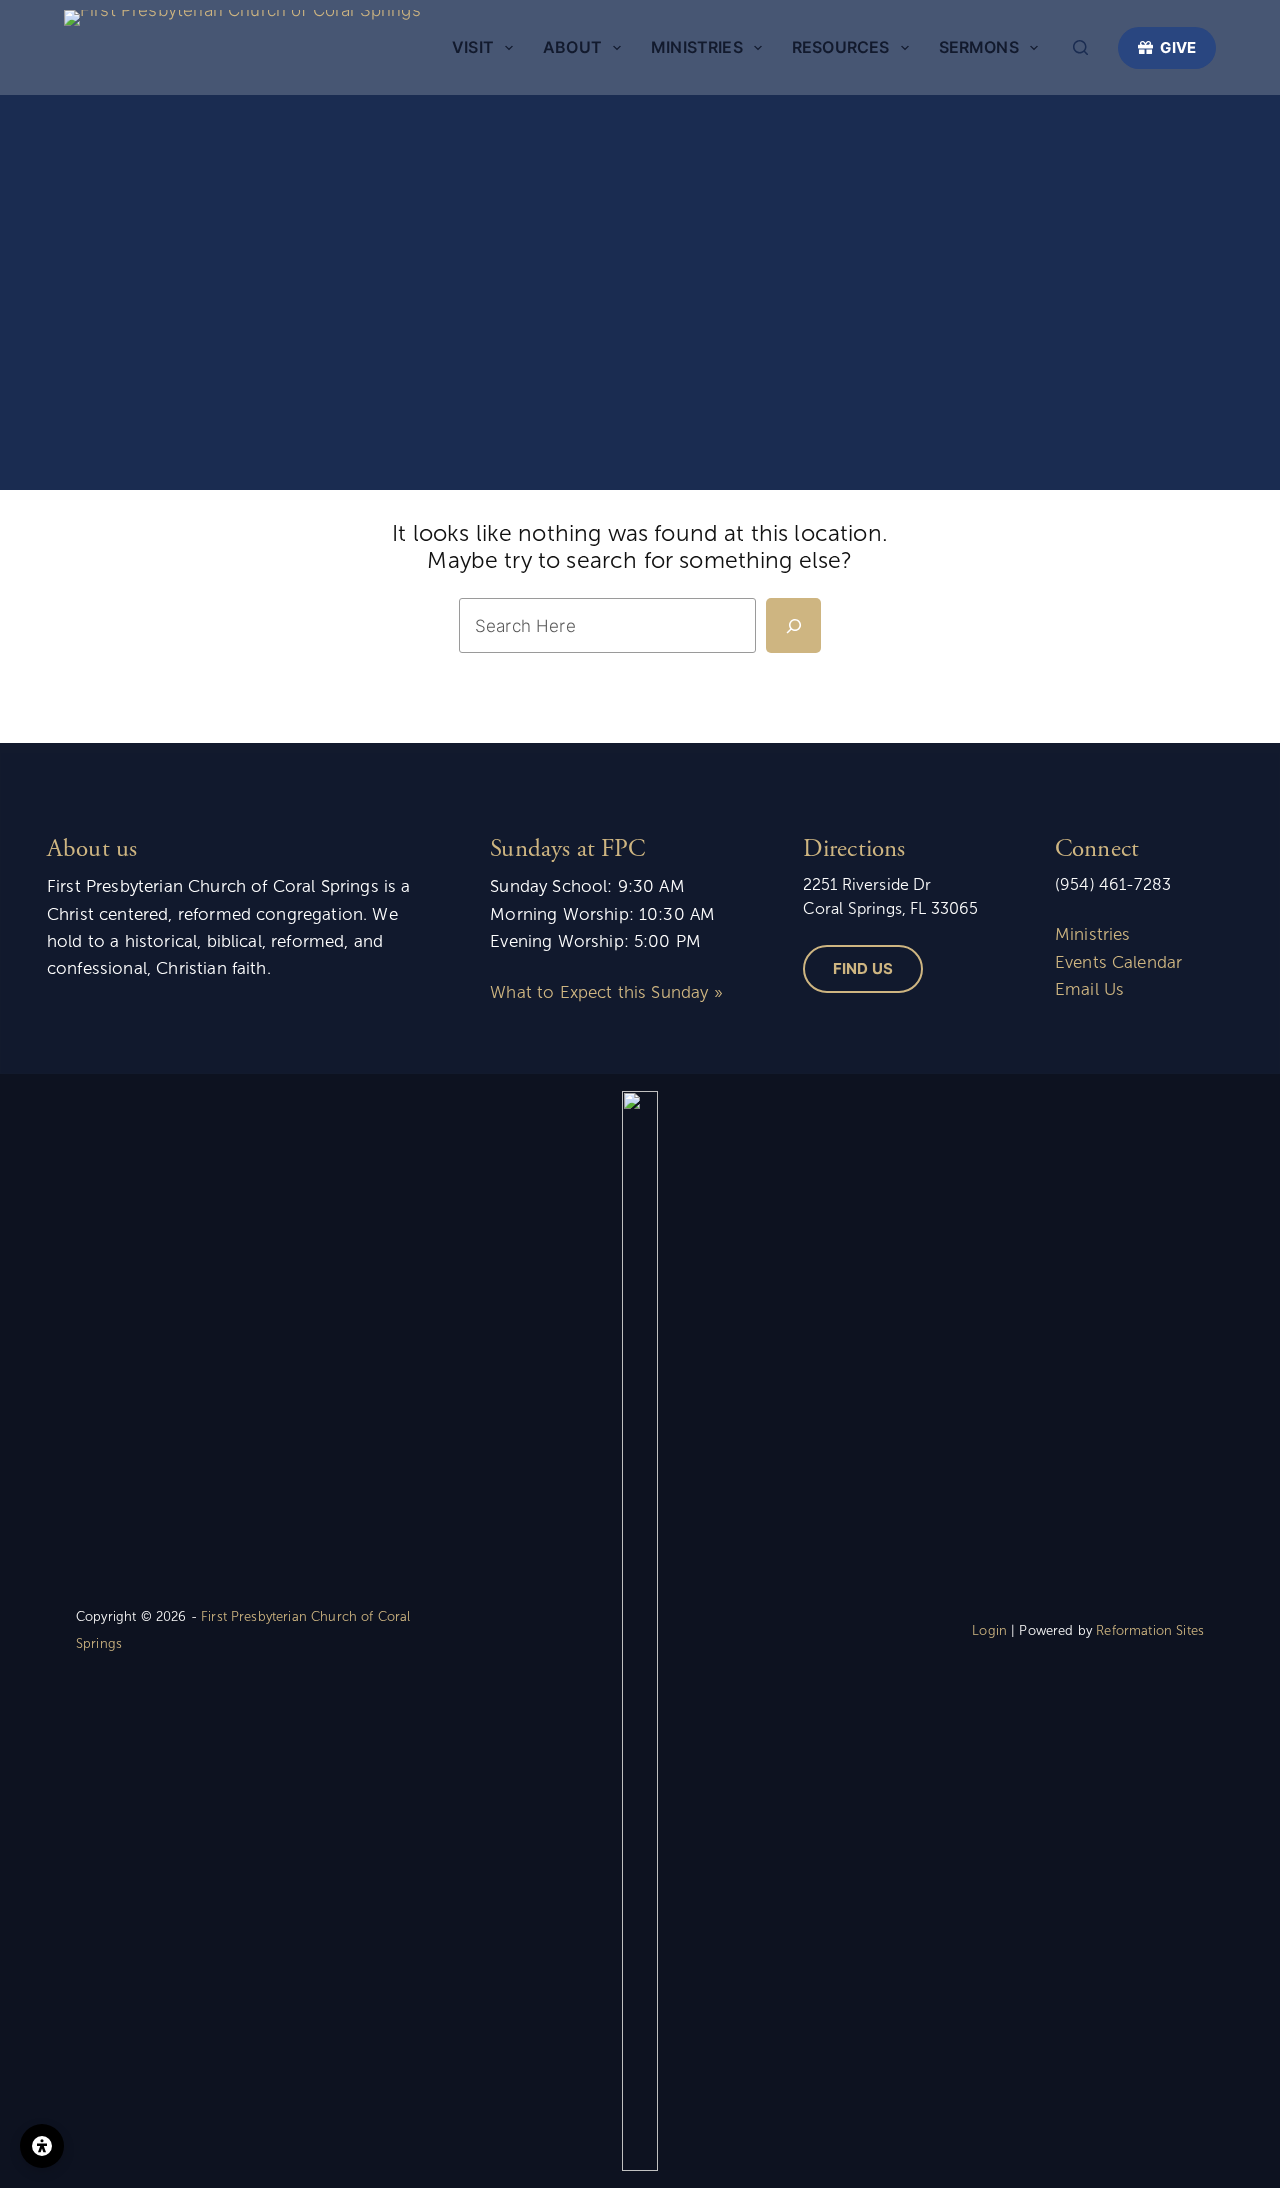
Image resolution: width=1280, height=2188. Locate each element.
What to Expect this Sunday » (606, 992)
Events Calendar (1118, 962)
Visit (473, 47)
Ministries (697, 47)
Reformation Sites (1150, 1631)
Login (989, 1631)
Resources (840, 47)
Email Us (1089, 989)
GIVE (1178, 47)
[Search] (1080, 47)
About (572, 47)
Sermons (979, 47)
